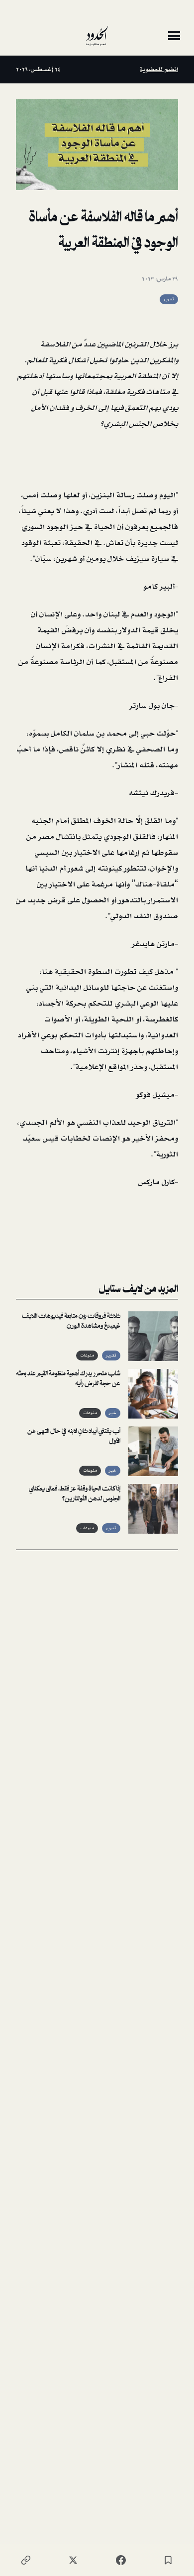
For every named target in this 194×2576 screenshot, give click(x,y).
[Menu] (174, 36)
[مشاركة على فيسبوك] (121, 2560)
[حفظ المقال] (168, 2560)
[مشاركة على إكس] (73, 2560)
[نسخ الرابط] (26, 2560)
